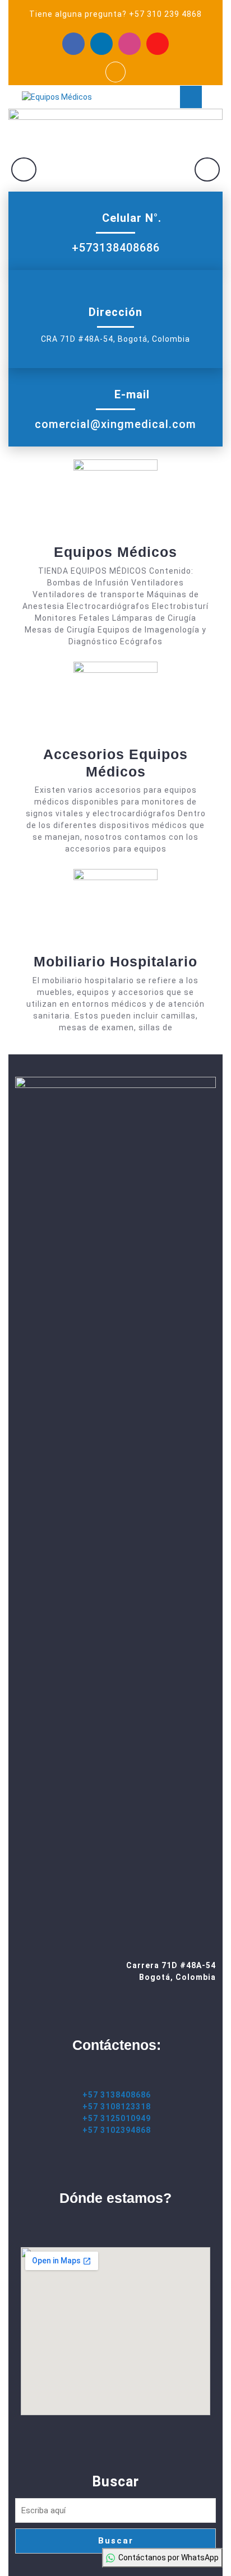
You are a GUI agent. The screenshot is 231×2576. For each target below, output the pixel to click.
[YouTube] (158, 44)
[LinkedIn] (101, 44)
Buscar (115, 2482)
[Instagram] (130, 44)
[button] (24, 169)
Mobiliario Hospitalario (115, 961)
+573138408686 (116, 248)
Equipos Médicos (115, 552)
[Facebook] (73, 44)
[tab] (191, 97)
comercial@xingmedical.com (115, 424)
